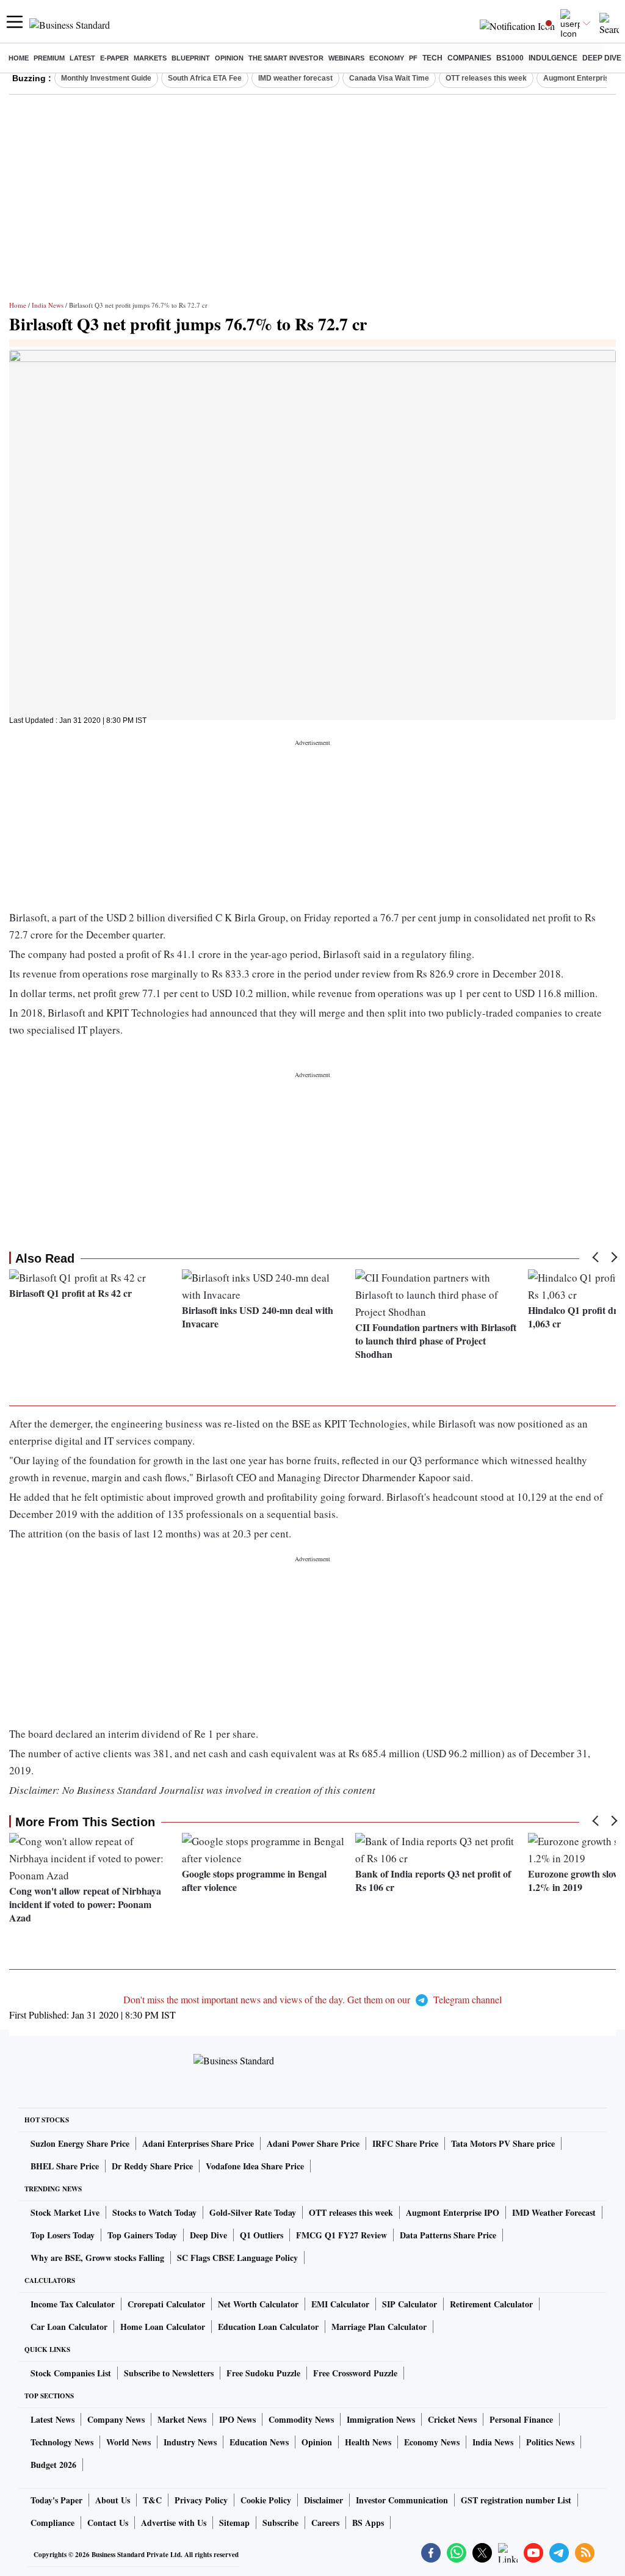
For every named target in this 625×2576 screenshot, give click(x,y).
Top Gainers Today (142, 2235)
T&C (152, 2500)
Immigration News (381, 2419)
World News (128, 2442)
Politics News (550, 2442)
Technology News (62, 2442)
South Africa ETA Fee (205, 78)
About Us (113, 2500)
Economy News (432, 2442)
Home (19, 58)
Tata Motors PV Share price (503, 2143)
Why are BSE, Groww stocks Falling (97, 2258)
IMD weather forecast (295, 78)
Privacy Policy (201, 2500)
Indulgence (553, 58)
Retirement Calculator (491, 2304)
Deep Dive (602, 58)
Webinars (346, 58)
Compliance (52, 2523)
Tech (432, 58)
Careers (325, 2523)
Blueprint (191, 58)
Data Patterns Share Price (448, 2235)
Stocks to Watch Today (154, 2212)
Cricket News (452, 2419)
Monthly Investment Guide (106, 78)
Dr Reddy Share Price (152, 2166)
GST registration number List (516, 2500)
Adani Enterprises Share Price (198, 2143)
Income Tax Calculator (73, 2304)
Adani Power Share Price (313, 2143)
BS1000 (510, 58)
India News (48, 305)
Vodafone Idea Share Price (255, 2166)
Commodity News (301, 2419)
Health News (368, 2442)
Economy (387, 58)
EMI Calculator (340, 2304)
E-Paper (114, 58)
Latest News (52, 2419)
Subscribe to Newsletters (169, 2373)
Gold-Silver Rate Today (253, 2212)
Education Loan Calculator (268, 2327)
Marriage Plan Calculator (379, 2327)
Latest (82, 58)
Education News (259, 2442)
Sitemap (234, 2523)
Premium (49, 58)
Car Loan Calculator (69, 2327)
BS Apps (368, 2523)
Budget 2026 (53, 2465)
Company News (116, 2419)
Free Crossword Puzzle (355, 2373)
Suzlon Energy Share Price (80, 2143)
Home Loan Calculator (163, 2327)
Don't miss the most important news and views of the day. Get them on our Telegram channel (312, 1999)
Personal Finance (521, 2419)
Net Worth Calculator (258, 2304)
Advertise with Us (174, 2523)
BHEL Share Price (65, 2166)
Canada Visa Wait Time (389, 78)
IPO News (237, 2419)
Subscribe (280, 2523)
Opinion (229, 58)
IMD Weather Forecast (554, 2212)
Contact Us (108, 2523)
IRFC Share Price (405, 2143)
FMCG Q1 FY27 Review (341, 2235)
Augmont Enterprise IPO (453, 2212)
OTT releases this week (486, 78)
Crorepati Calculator (166, 2304)
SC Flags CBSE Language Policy (237, 2258)
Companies (469, 58)
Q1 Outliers (262, 2235)
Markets (150, 58)
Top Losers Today (63, 2235)
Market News (182, 2419)
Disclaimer (323, 2500)
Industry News (190, 2442)
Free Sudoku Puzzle (263, 2373)
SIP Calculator (410, 2304)
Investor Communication (402, 2500)
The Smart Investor (286, 58)
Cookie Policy (266, 2500)
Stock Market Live (65, 2212)
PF (413, 58)
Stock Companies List (71, 2373)
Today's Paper (56, 2500)
